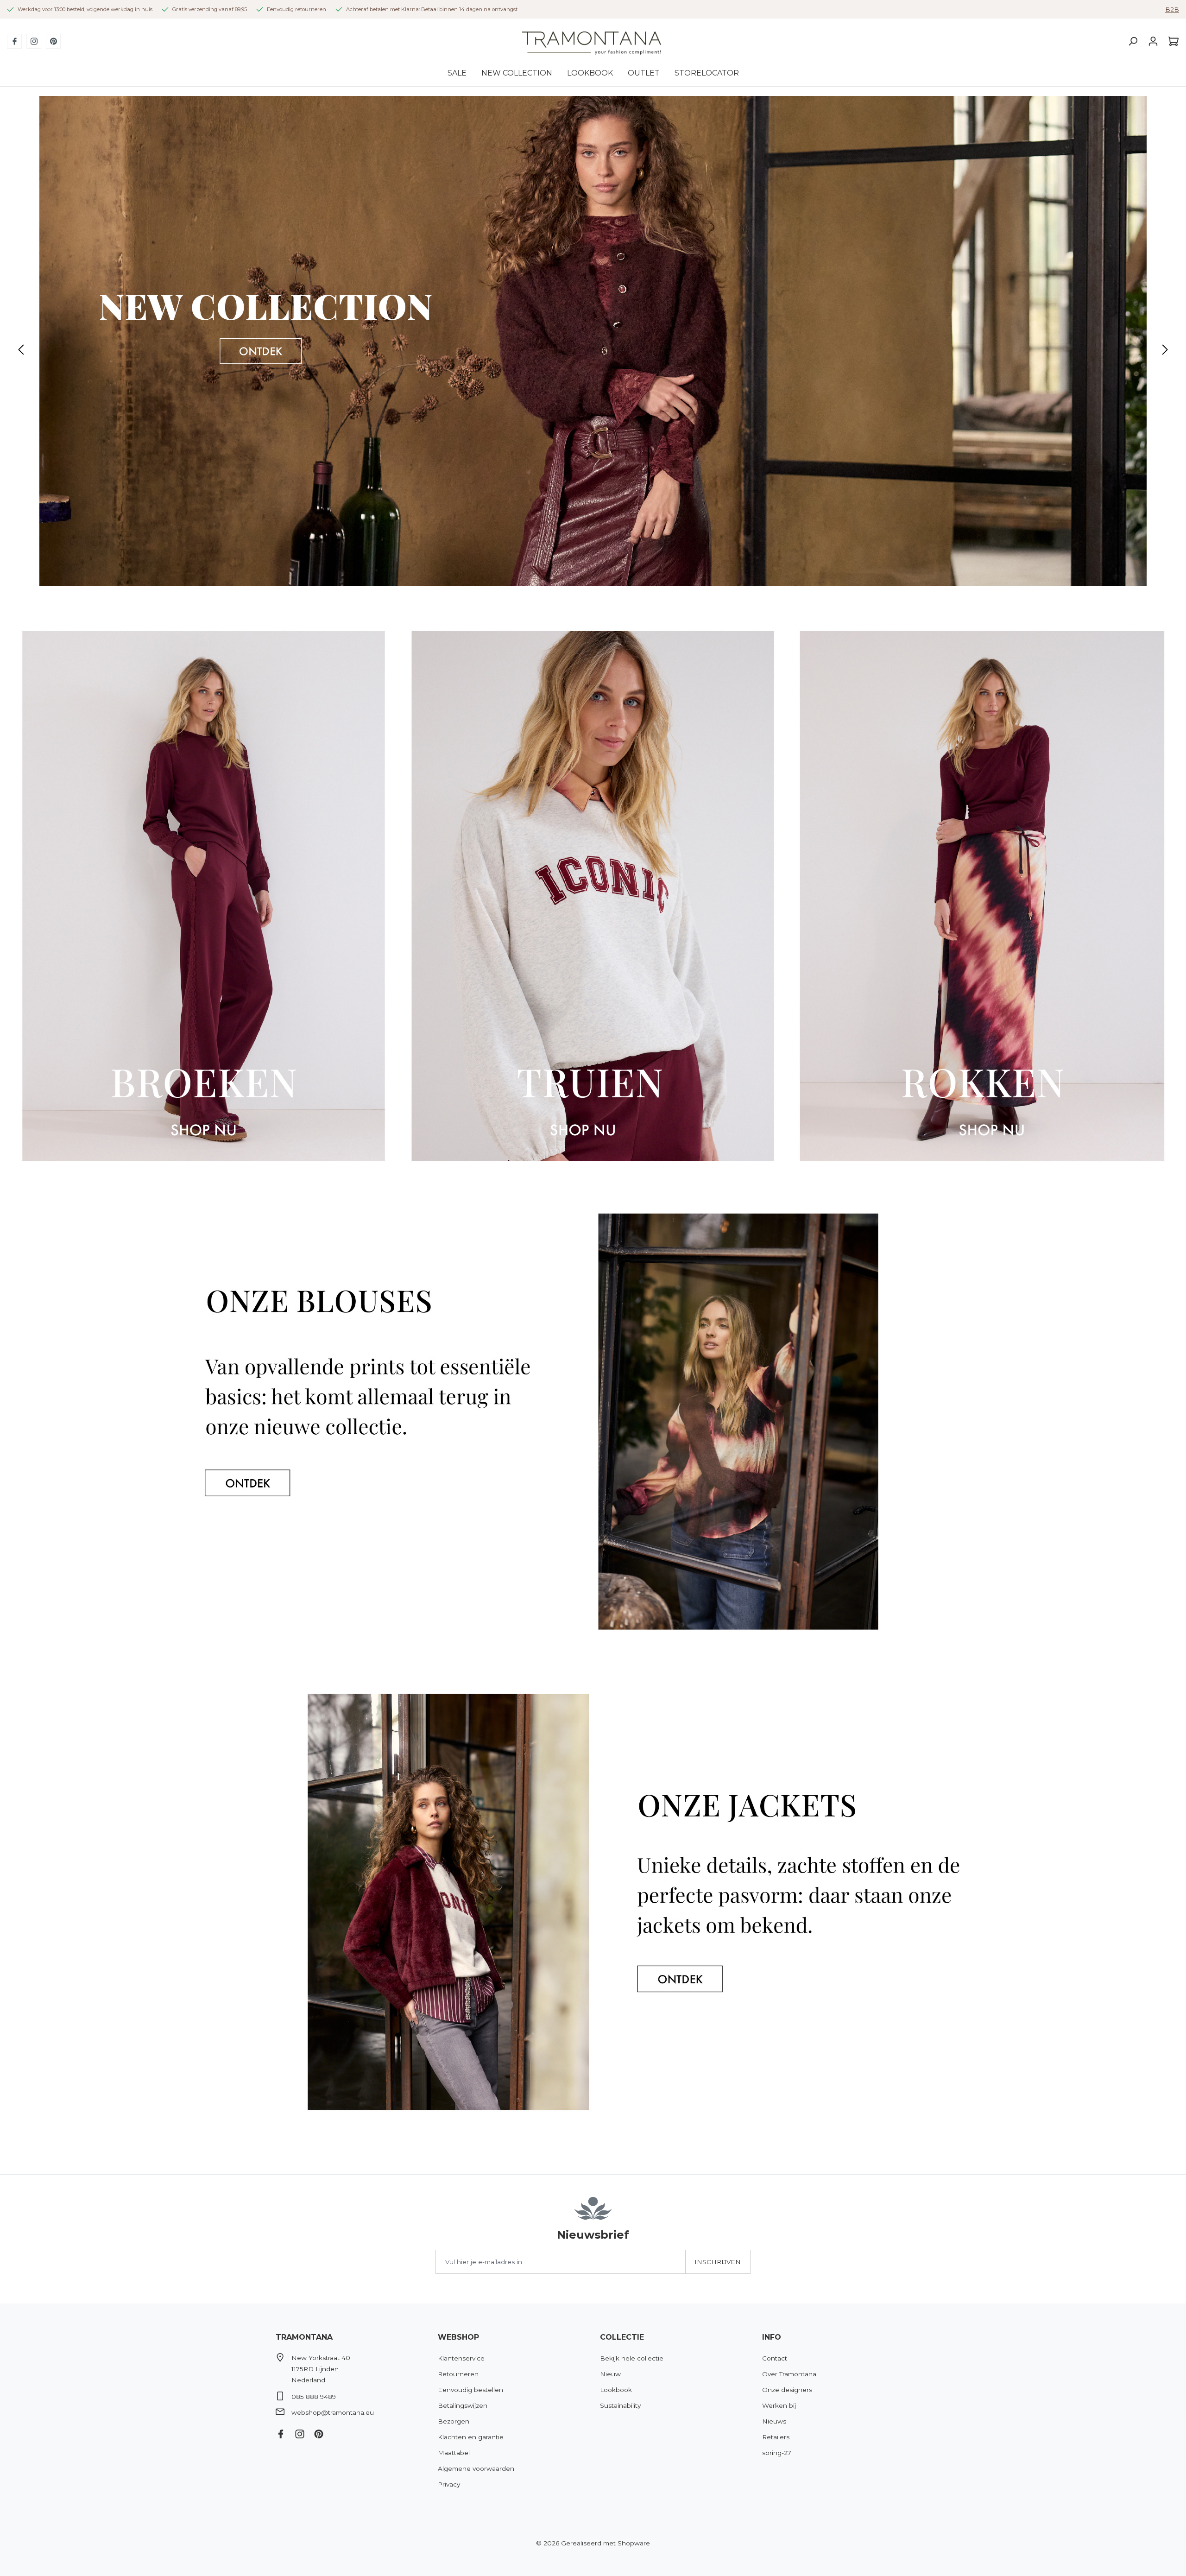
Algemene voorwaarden (476, 2468)
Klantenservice (461, 2358)
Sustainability (620, 2405)
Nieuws (774, 2421)
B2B (1172, 9)
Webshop (458, 2337)
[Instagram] (34, 41)
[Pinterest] (53, 41)
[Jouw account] (1153, 41)
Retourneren (458, 2374)
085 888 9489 (314, 2397)
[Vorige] (21, 350)
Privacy (449, 2484)
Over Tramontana (789, 2374)
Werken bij (779, 2405)
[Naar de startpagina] (592, 41)
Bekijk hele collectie (632, 2358)
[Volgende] (1165, 350)
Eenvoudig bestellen (470, 2390)
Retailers (776, 2437)
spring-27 (777, 2453)
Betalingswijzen (463, 2405)
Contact (775, 2358)
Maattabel (454, 2453)
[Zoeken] (1133, 41)
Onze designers (787, 2390)
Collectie (622, 2337)
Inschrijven (718, 2262)
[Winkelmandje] (1171, 41)
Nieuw (610, 2374)
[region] (593, 350)
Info (772, 2337)
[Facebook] (14, 41)
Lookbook (616, 2390)
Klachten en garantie (471, 2437)
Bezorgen (454, 2421)
